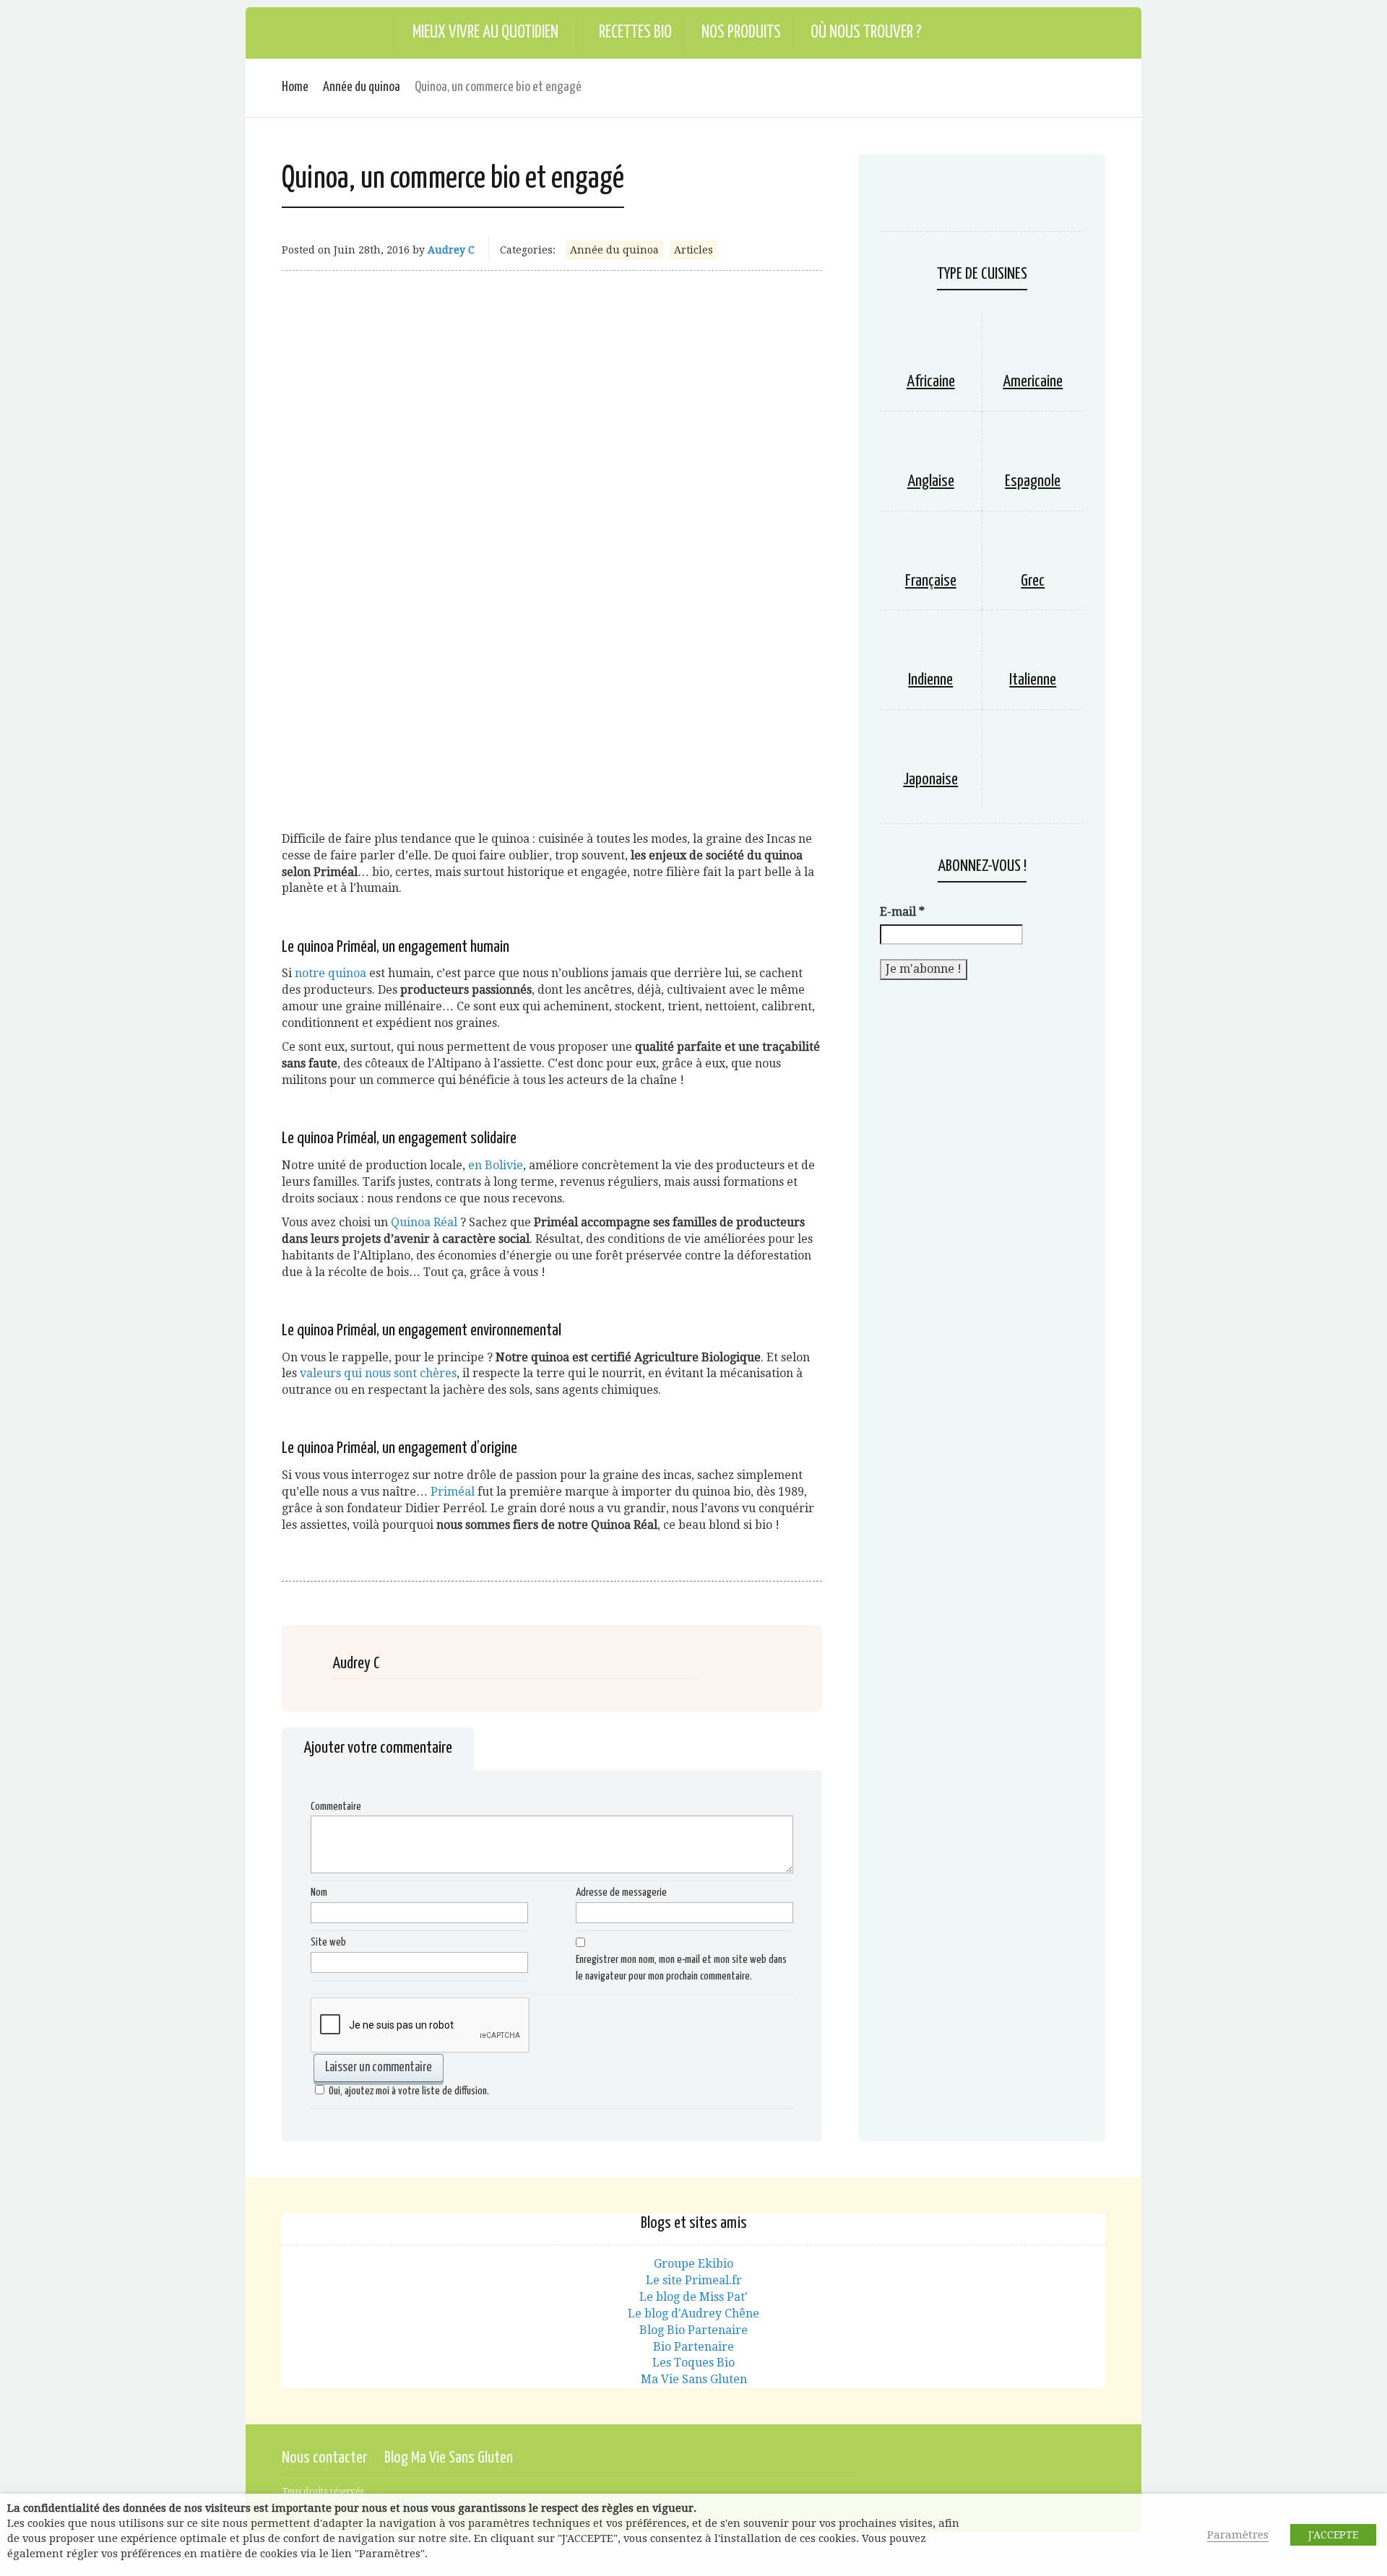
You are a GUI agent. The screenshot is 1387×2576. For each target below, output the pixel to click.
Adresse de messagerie (621, 1892)
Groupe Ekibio (693, 2264)
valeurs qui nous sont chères (378, 1373)
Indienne (930, 680)
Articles (693, 250)
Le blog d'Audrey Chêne (693, 2313)
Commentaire (336, 1807)
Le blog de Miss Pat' (693, 2297)
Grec (1033, 581)
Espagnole (1033, 481)
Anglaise (931, 481)
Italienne (1033, 680)
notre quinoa (330, 973)
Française (931, 581)
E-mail (902, 912)
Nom (319, 1892)
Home (295, 87)
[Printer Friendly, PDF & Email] (293, 1583)
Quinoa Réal (425, 1222)
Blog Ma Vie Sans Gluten (449, 2458)
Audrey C (451, 250)
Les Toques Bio (693, 2363)
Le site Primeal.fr (694, 2280)
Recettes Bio (635, 33)
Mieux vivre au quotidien (485, 33)
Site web (328, 1942)
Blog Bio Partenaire (693, 2330)
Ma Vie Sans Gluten (694, 2379)
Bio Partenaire (693, 2347)
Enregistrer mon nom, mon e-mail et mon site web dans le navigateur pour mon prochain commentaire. (681, 1968)
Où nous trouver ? (866, 33)
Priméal (453, 1492)
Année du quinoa (362, 87)
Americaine (1033, 382)
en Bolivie (496, 1165)
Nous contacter (324, 2458)
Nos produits (741, 33)
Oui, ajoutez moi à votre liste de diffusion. (409, 2091)
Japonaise (930, 780)
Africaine (931, 382)
